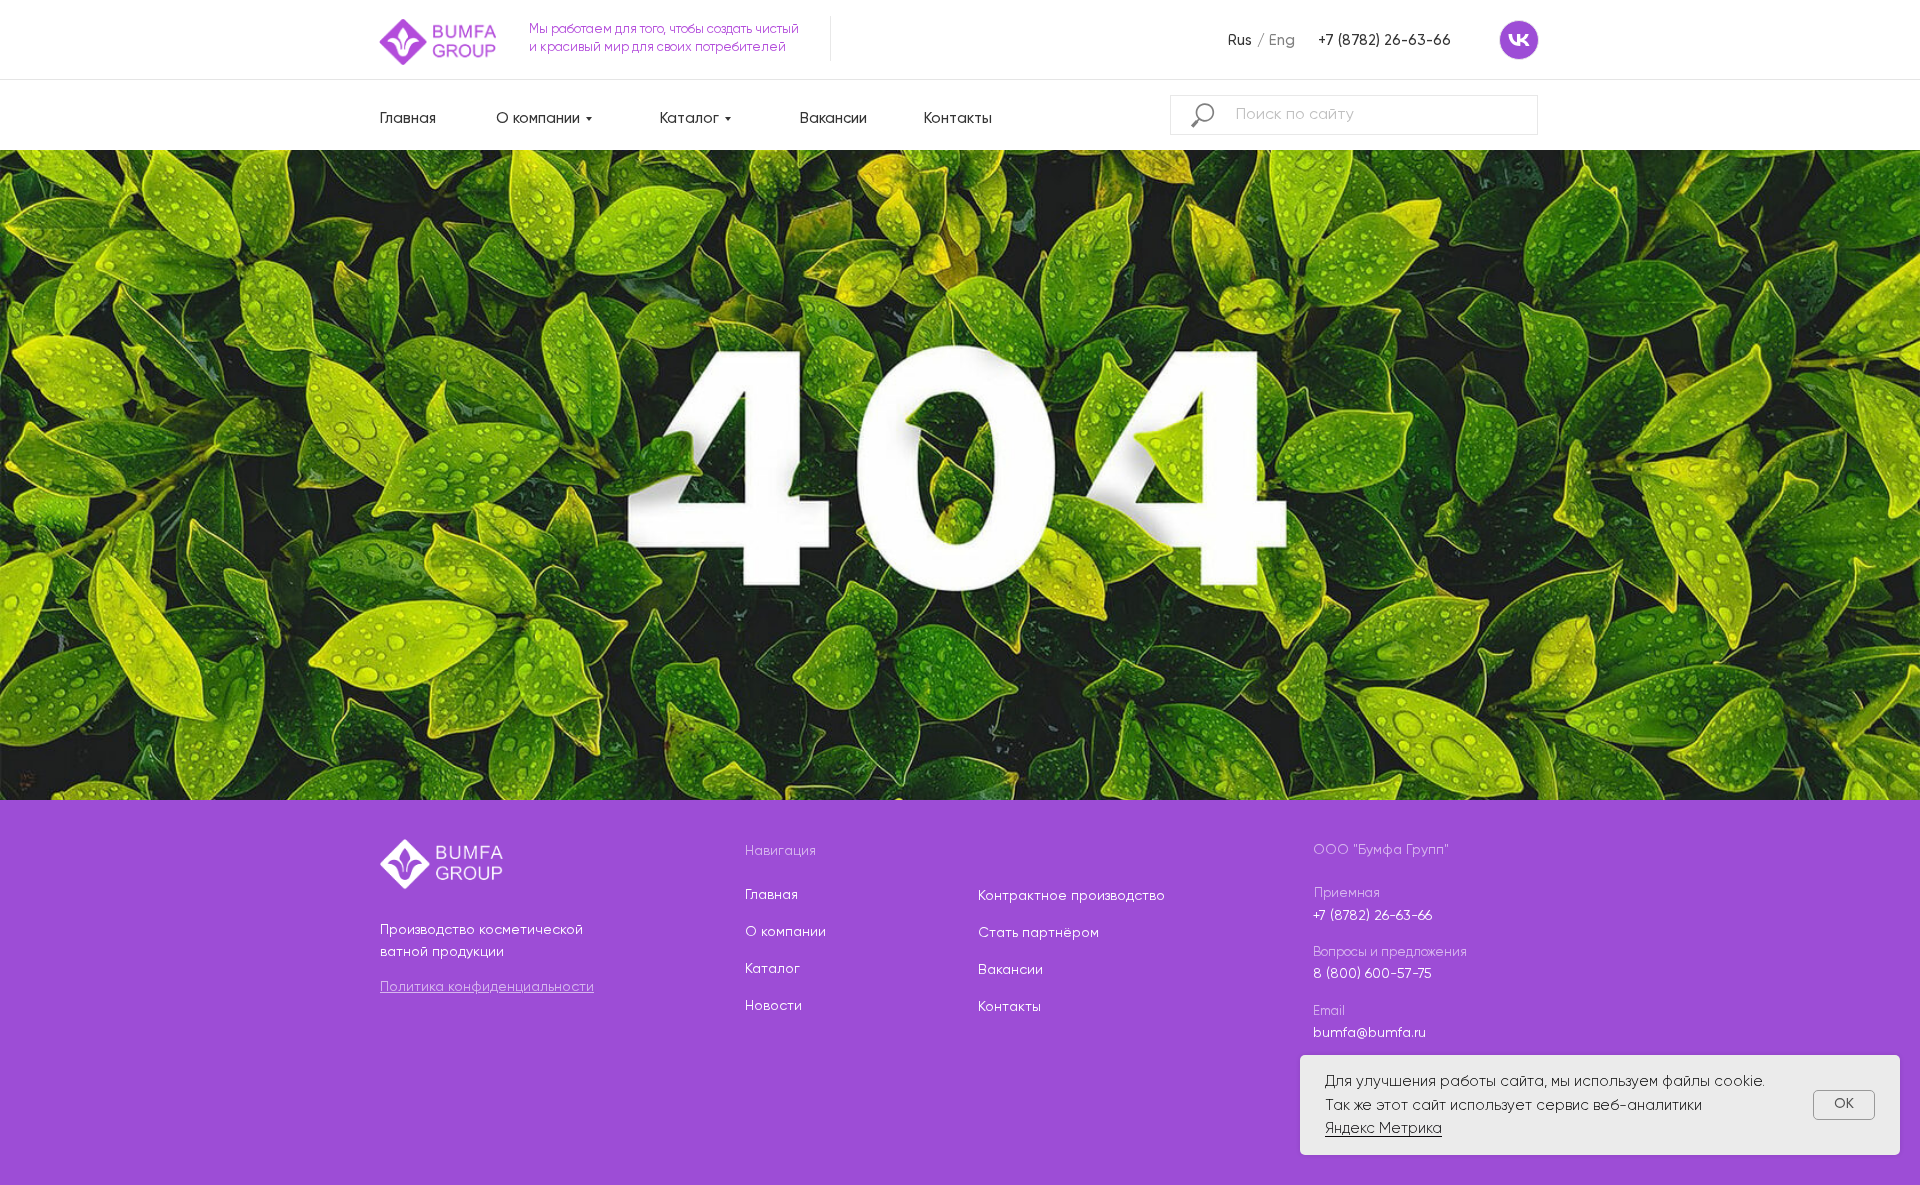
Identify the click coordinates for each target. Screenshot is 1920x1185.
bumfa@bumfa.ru (1369, 1033)
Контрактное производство (1071, 896)
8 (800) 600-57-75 (1372, 974)
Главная (408, 118)
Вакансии (833, 118)
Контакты (958, 118)
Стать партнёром (1038, 933)
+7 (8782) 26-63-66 (1372, 916)
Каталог (689, 118)
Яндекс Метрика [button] (1383, 1128)
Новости (773, 1006)
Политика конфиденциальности (487, 987)
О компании (538, 118)
